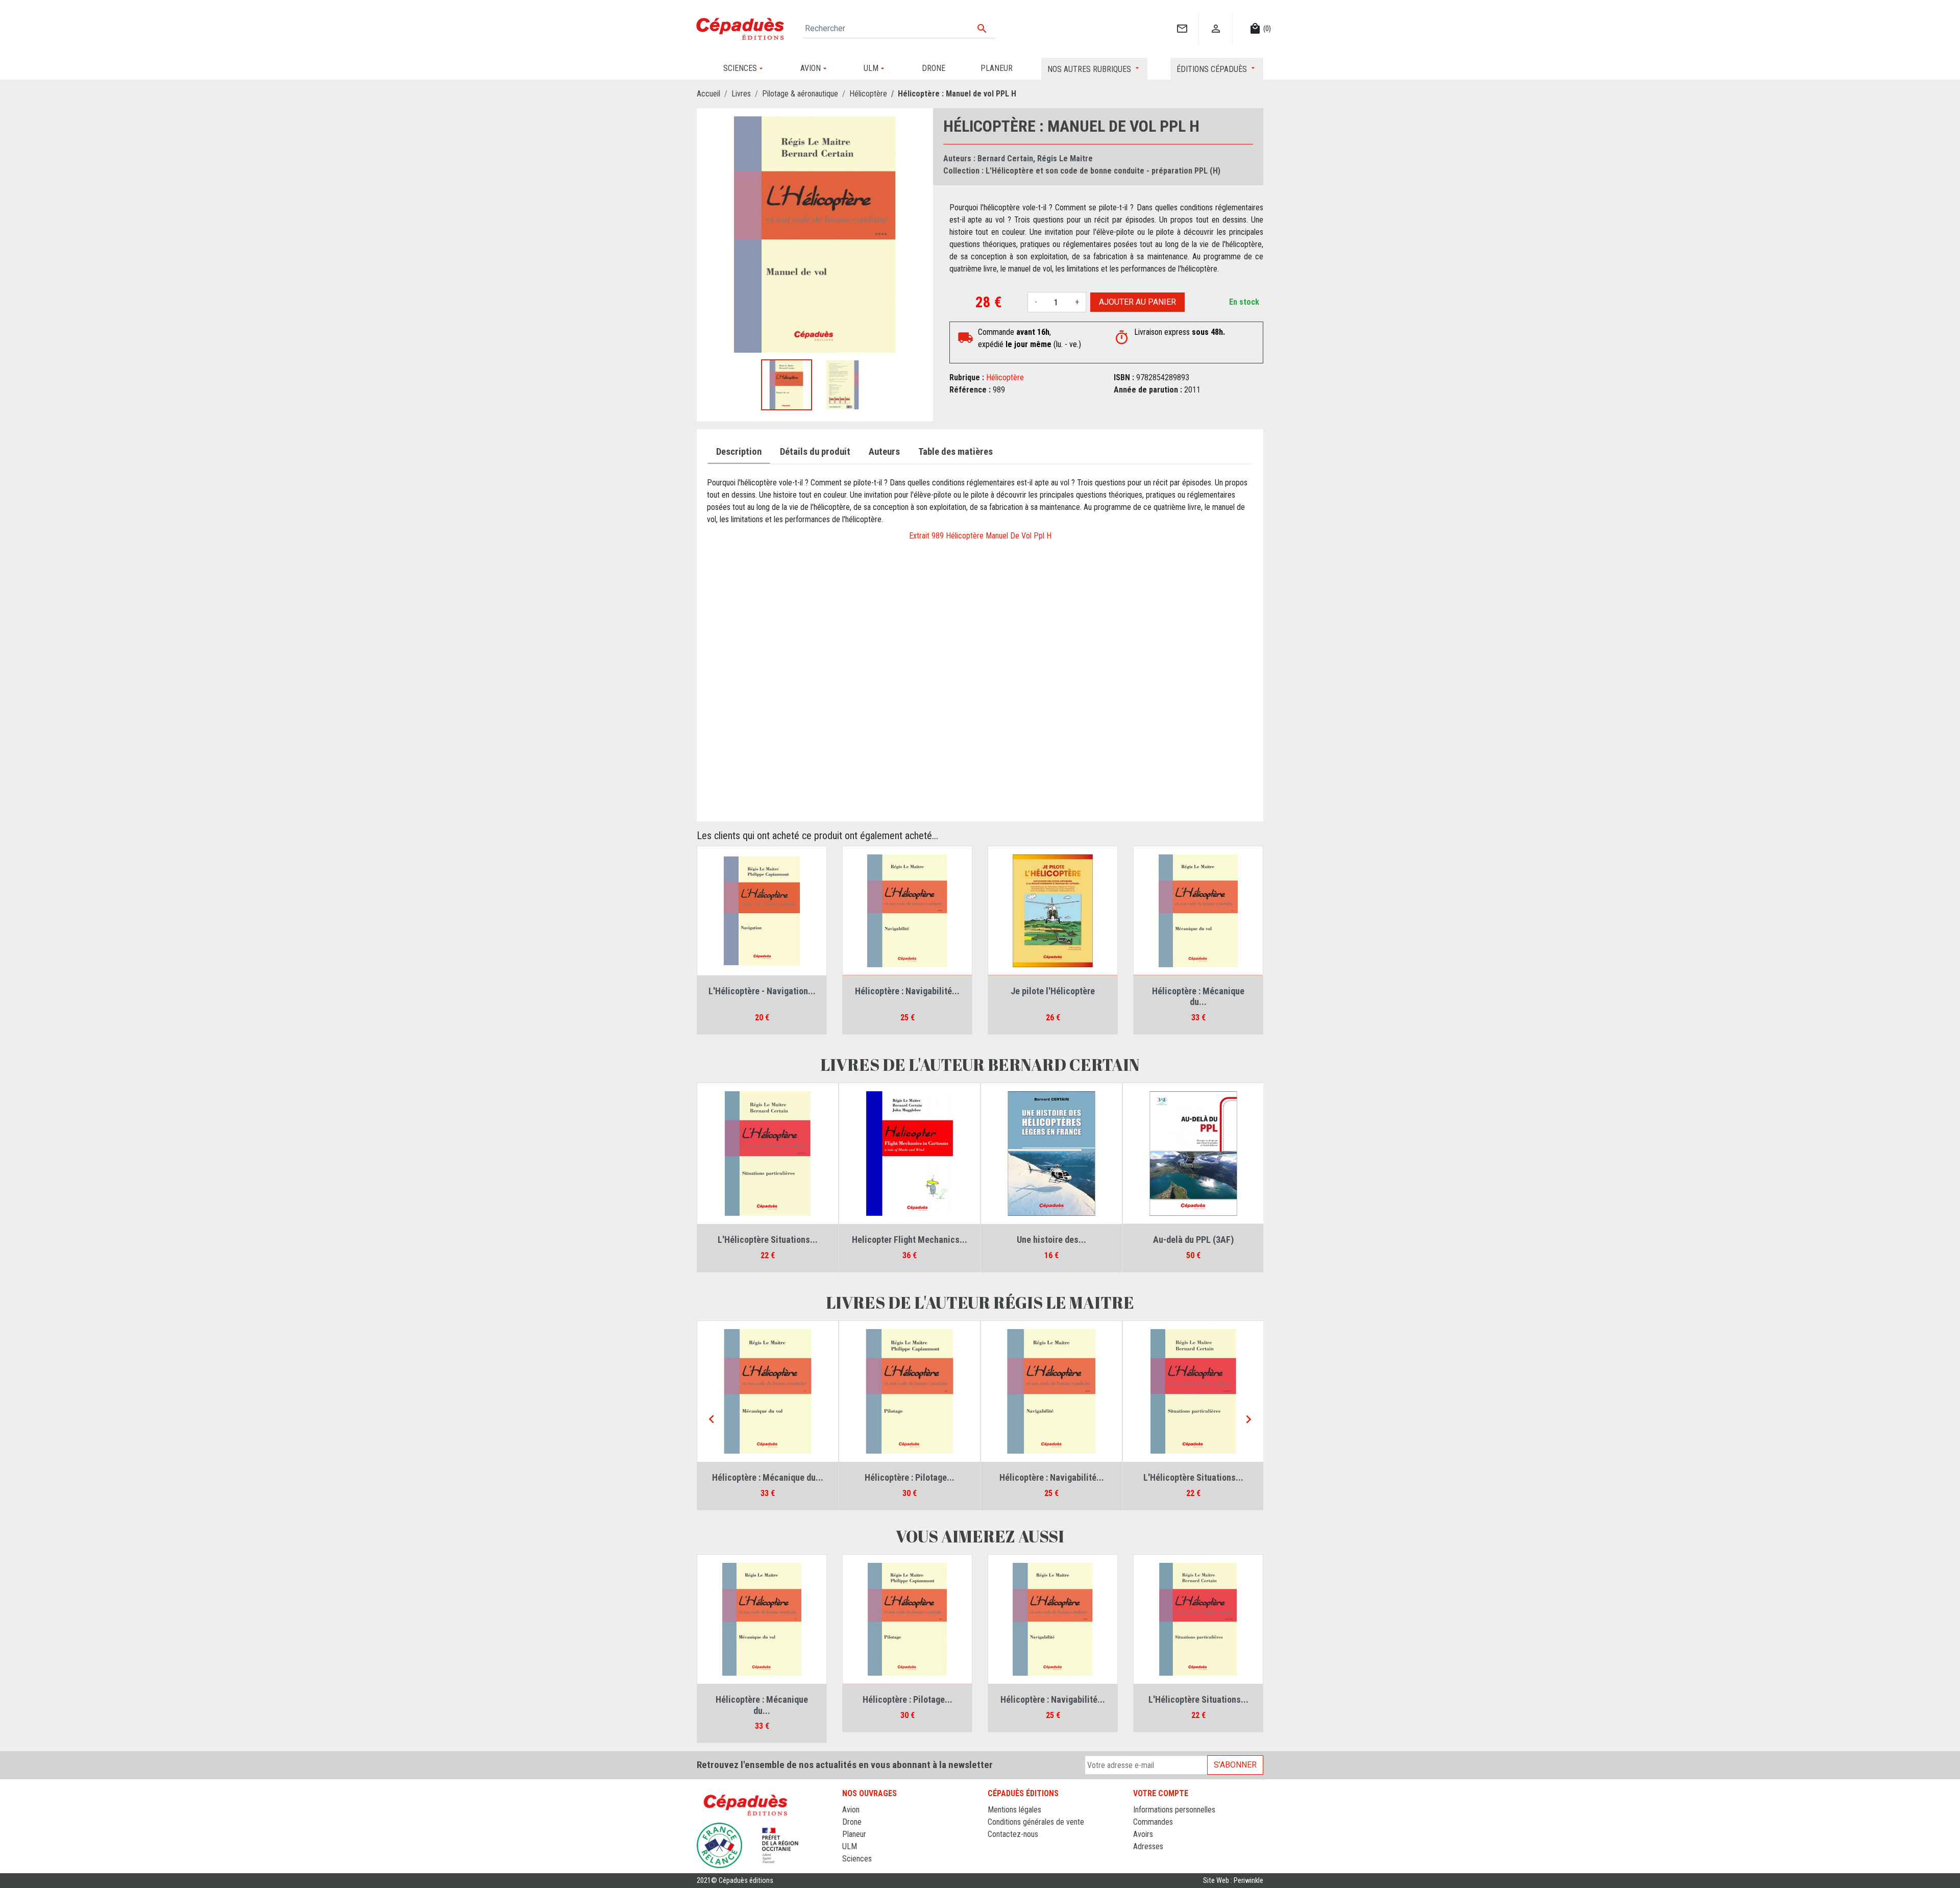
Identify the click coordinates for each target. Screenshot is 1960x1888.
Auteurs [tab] (884, 452)
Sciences (857, 1859)
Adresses (1148, 1846)
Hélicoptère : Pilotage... (910, 1477)
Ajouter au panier (1137, 302)
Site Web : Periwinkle (1233, 1881)
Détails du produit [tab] (815, 452)
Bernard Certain (1005, 158)
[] (1182, 18)
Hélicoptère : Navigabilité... (907, 991)
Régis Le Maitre (1065, 158)
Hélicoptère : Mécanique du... (1198, 997)
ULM (850, 1846)
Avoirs (1143, 1834)
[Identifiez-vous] (1216, 18)
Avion (851, 1810)
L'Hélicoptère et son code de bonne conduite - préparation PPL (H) (1103, 171)
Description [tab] (739, 452)
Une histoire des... (1051, 1240)
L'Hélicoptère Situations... (768, 1240)
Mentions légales (1014, 1810)
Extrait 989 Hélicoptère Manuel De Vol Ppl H (980, 536)
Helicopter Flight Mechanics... (910, 1240)
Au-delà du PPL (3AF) (1193, 1240)
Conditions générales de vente (1036, 1822)
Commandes (1153, 1822)
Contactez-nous (1013, 1834)
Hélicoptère (1005, 377)
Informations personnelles (1174, 1810)
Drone (852, 1822)
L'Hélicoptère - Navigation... (762, 991)
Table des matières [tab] (955, 452)
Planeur (854, 1834)
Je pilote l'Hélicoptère (1053, 991)
